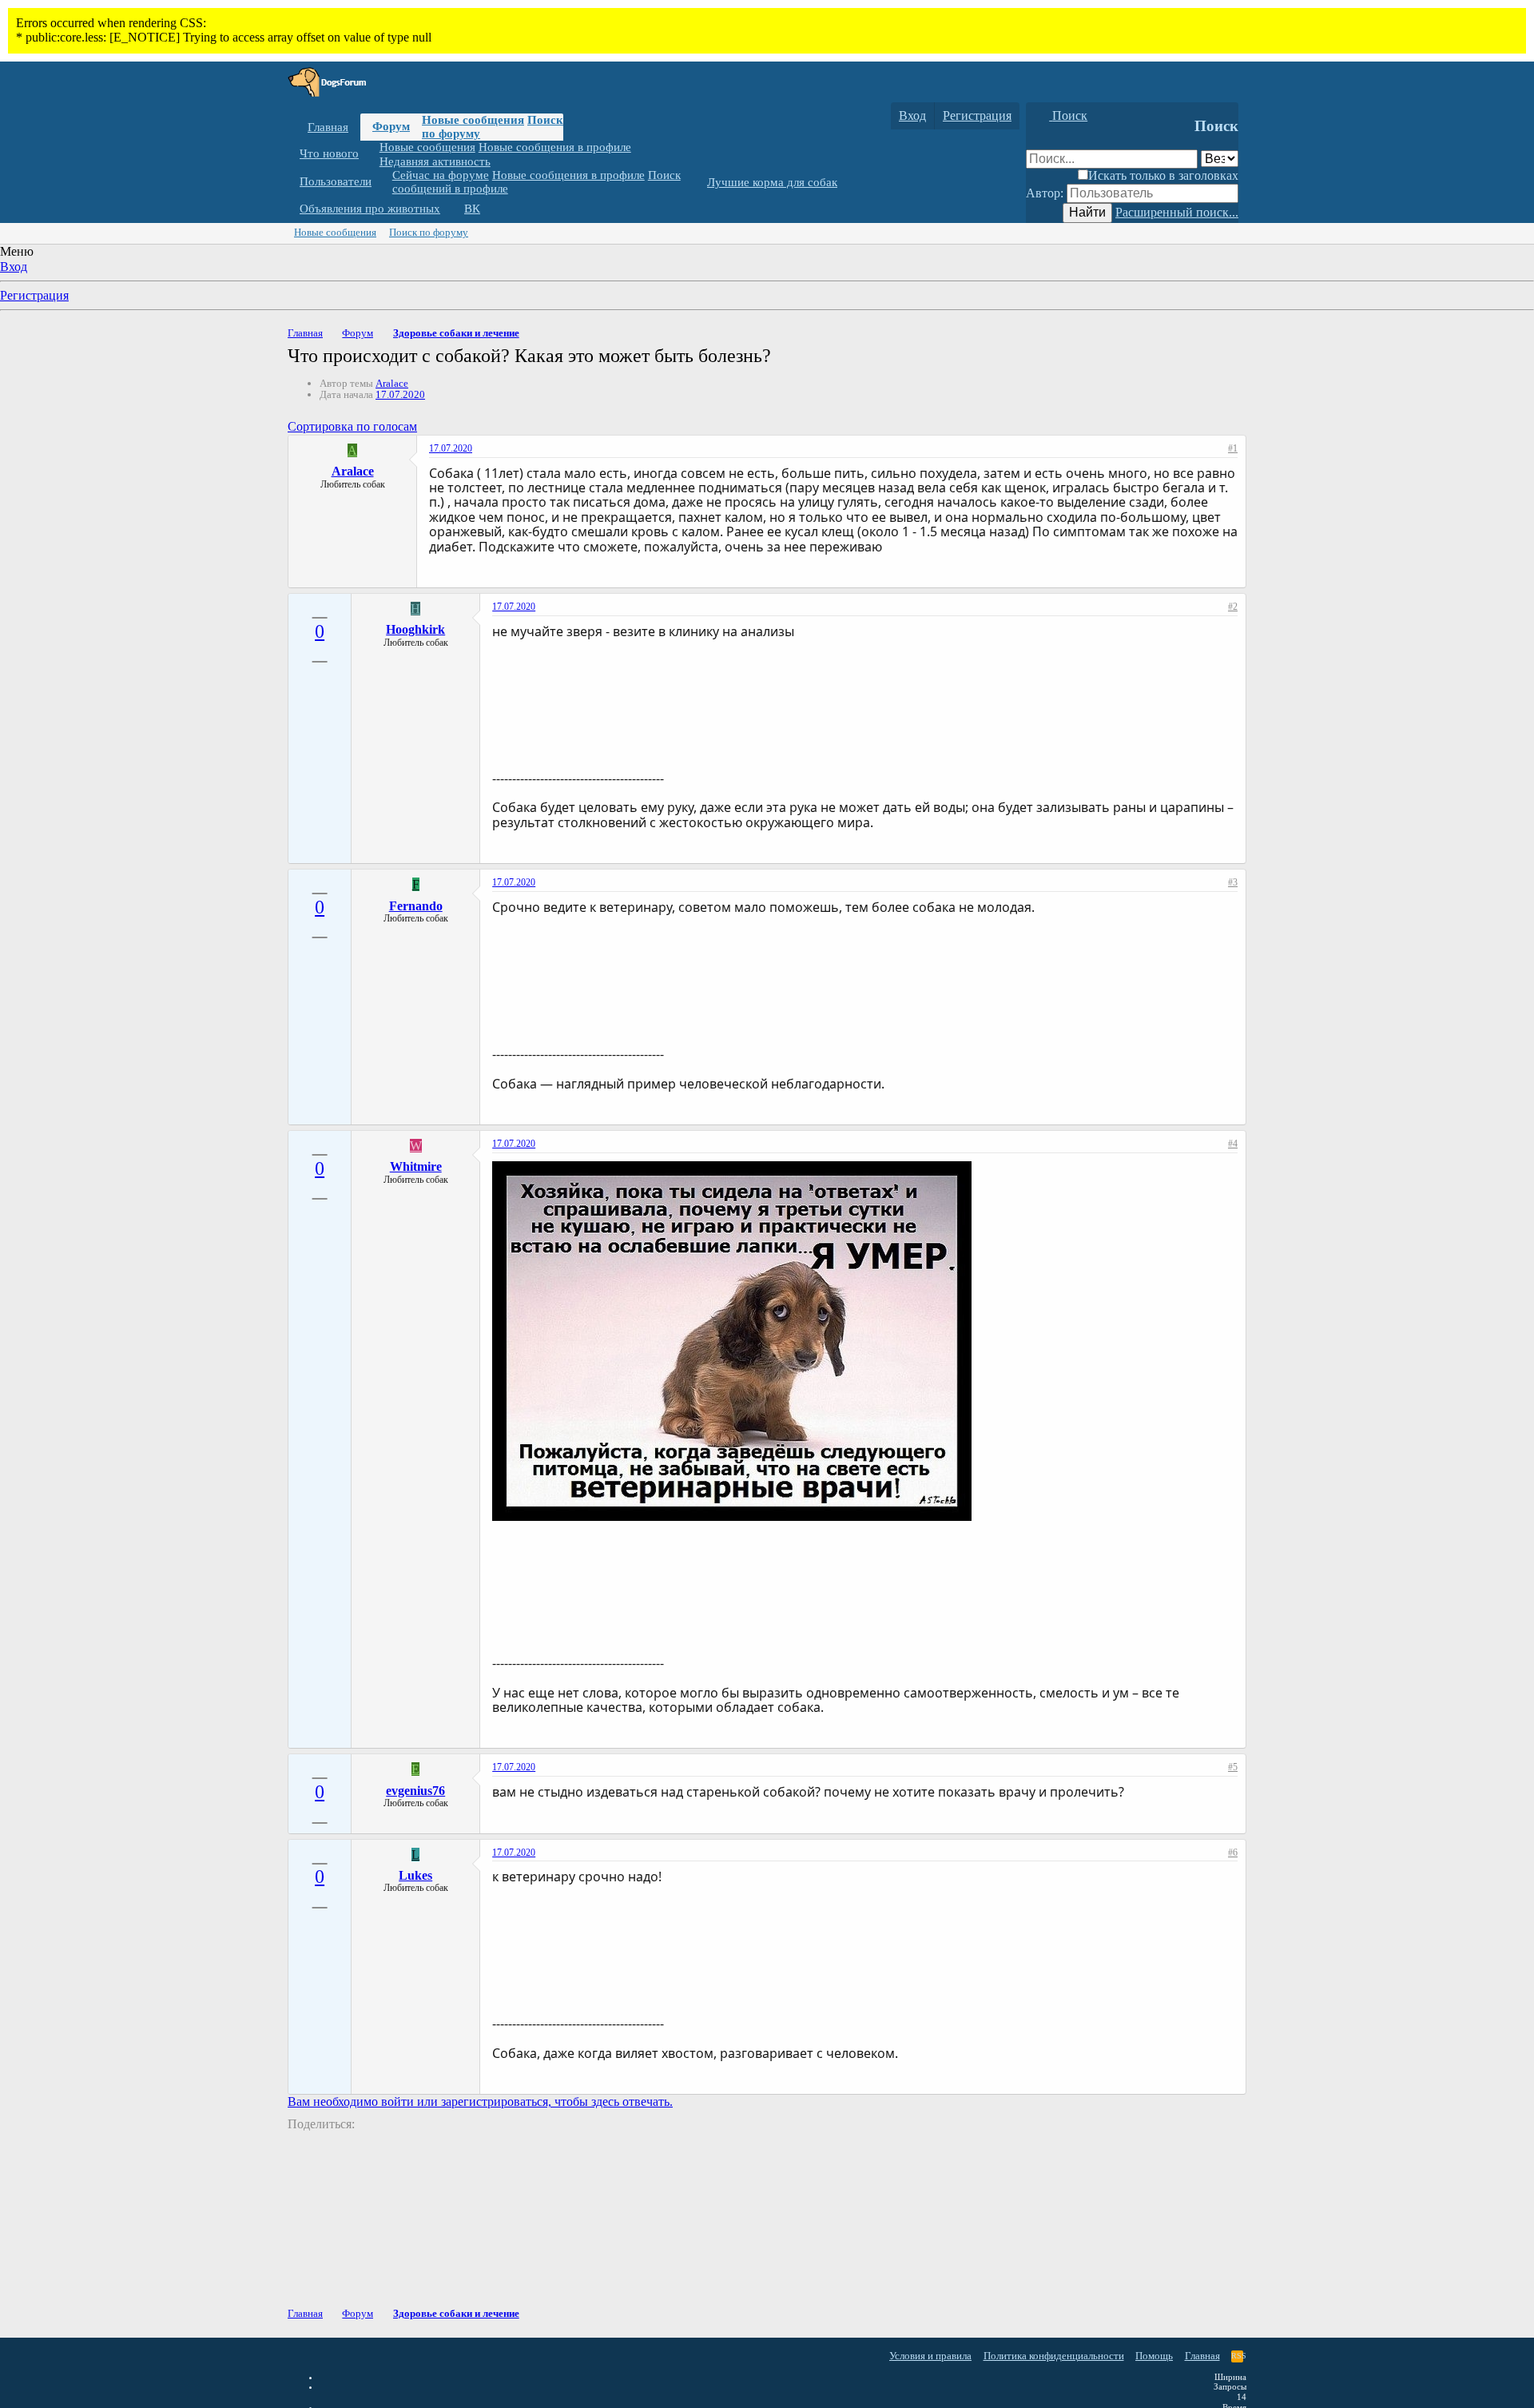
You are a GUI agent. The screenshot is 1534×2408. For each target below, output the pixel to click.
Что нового (329, 153)
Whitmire (416, 1166)
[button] (371, 154)
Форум (391, 126)
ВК (472, 209)
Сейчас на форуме (441, 175)
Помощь (1154, 2356)
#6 (1233, 1853)
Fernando (416, 906)
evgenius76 (415, 1791)
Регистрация (34, 295)
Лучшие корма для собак (772, 182)
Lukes (415, 1875)
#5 (1233, 1767)
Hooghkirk (415, 629)
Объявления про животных (370, 209)
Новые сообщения (473, 120)
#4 (1233, 1144)
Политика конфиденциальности (1054, 2356)
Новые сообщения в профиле (555, 147)
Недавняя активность (435, 161)
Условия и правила (930, 2356)
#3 (1233, 882)
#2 (1233, 607)
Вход (14, 267)
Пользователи (336, 181)
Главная (328, 127)
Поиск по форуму (429, 232)
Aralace (392, 383)
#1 (1233, 448)
